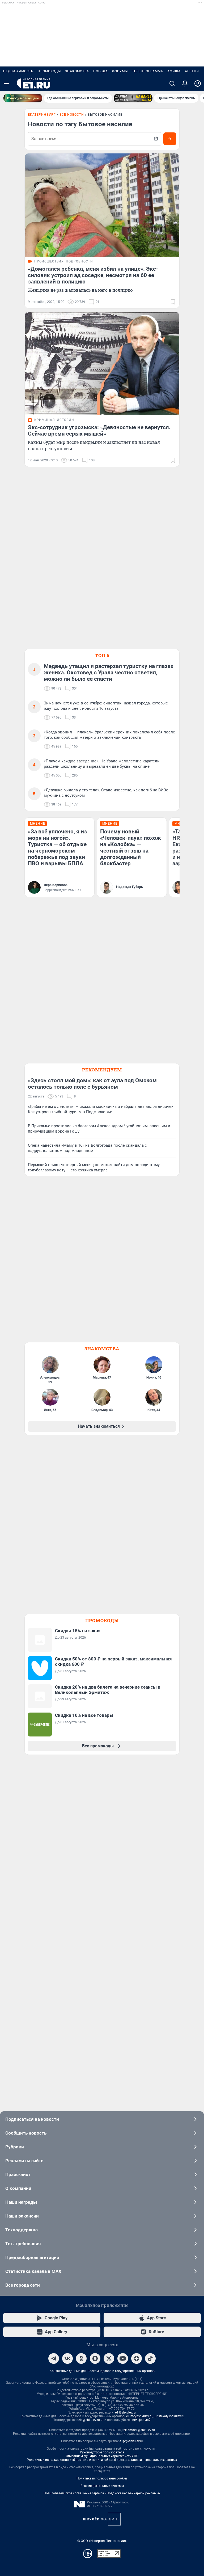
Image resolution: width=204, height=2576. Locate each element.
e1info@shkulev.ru (139, 2416)
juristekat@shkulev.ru (169, 2416)
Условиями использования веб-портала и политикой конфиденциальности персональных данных (102, 2460)
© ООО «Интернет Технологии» (102, 2541)
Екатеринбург (42, 115)
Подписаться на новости (32, 2119)
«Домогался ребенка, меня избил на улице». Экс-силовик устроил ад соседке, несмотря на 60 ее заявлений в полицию (93, 275)
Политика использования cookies (102, 2478)
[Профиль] (198, 83)
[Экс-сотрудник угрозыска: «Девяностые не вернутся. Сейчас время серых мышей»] (102, 364)
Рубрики (15, 2147)
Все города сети (23, 2285)
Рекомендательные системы (102, 2486)
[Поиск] (172, 83)
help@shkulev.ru (88, 2420)
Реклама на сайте (24, 2161)
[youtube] (123, 2358)
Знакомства (77, 71)
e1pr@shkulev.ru (131, 2441)
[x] (109, 2358)
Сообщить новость (26, 2133)
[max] (95, 2358)
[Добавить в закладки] (173, 302)
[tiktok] (150, 2358)
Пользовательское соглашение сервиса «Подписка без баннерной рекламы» (102, 2493)
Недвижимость (18, 71)
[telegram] (54, 2358)
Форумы (120, 71)
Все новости (72, 115)
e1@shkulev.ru (125, 2412)
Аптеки (192, 71)
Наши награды (21, 2202)
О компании (18, 2188)
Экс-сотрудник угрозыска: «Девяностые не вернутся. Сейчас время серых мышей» (99, 431)
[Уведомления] (185, 83)
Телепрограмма (148, 71)
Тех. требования (23, 2244)
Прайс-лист (18, 2174)
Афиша (174, 71)
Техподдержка (22, 2230)
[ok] (81, 2358)
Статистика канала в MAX (33, 2271)
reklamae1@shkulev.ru (139, 2430)
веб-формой (141, 2420)
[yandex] (137, 2358)
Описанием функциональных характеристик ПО (102, 2456)
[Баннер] (23, 98)
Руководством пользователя (102, 2452)
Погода (101, 71)
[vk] (67, 2358)
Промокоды (49, 71)
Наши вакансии (22, 2216)
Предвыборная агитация (32, 2257)
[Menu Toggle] (6, 83)
